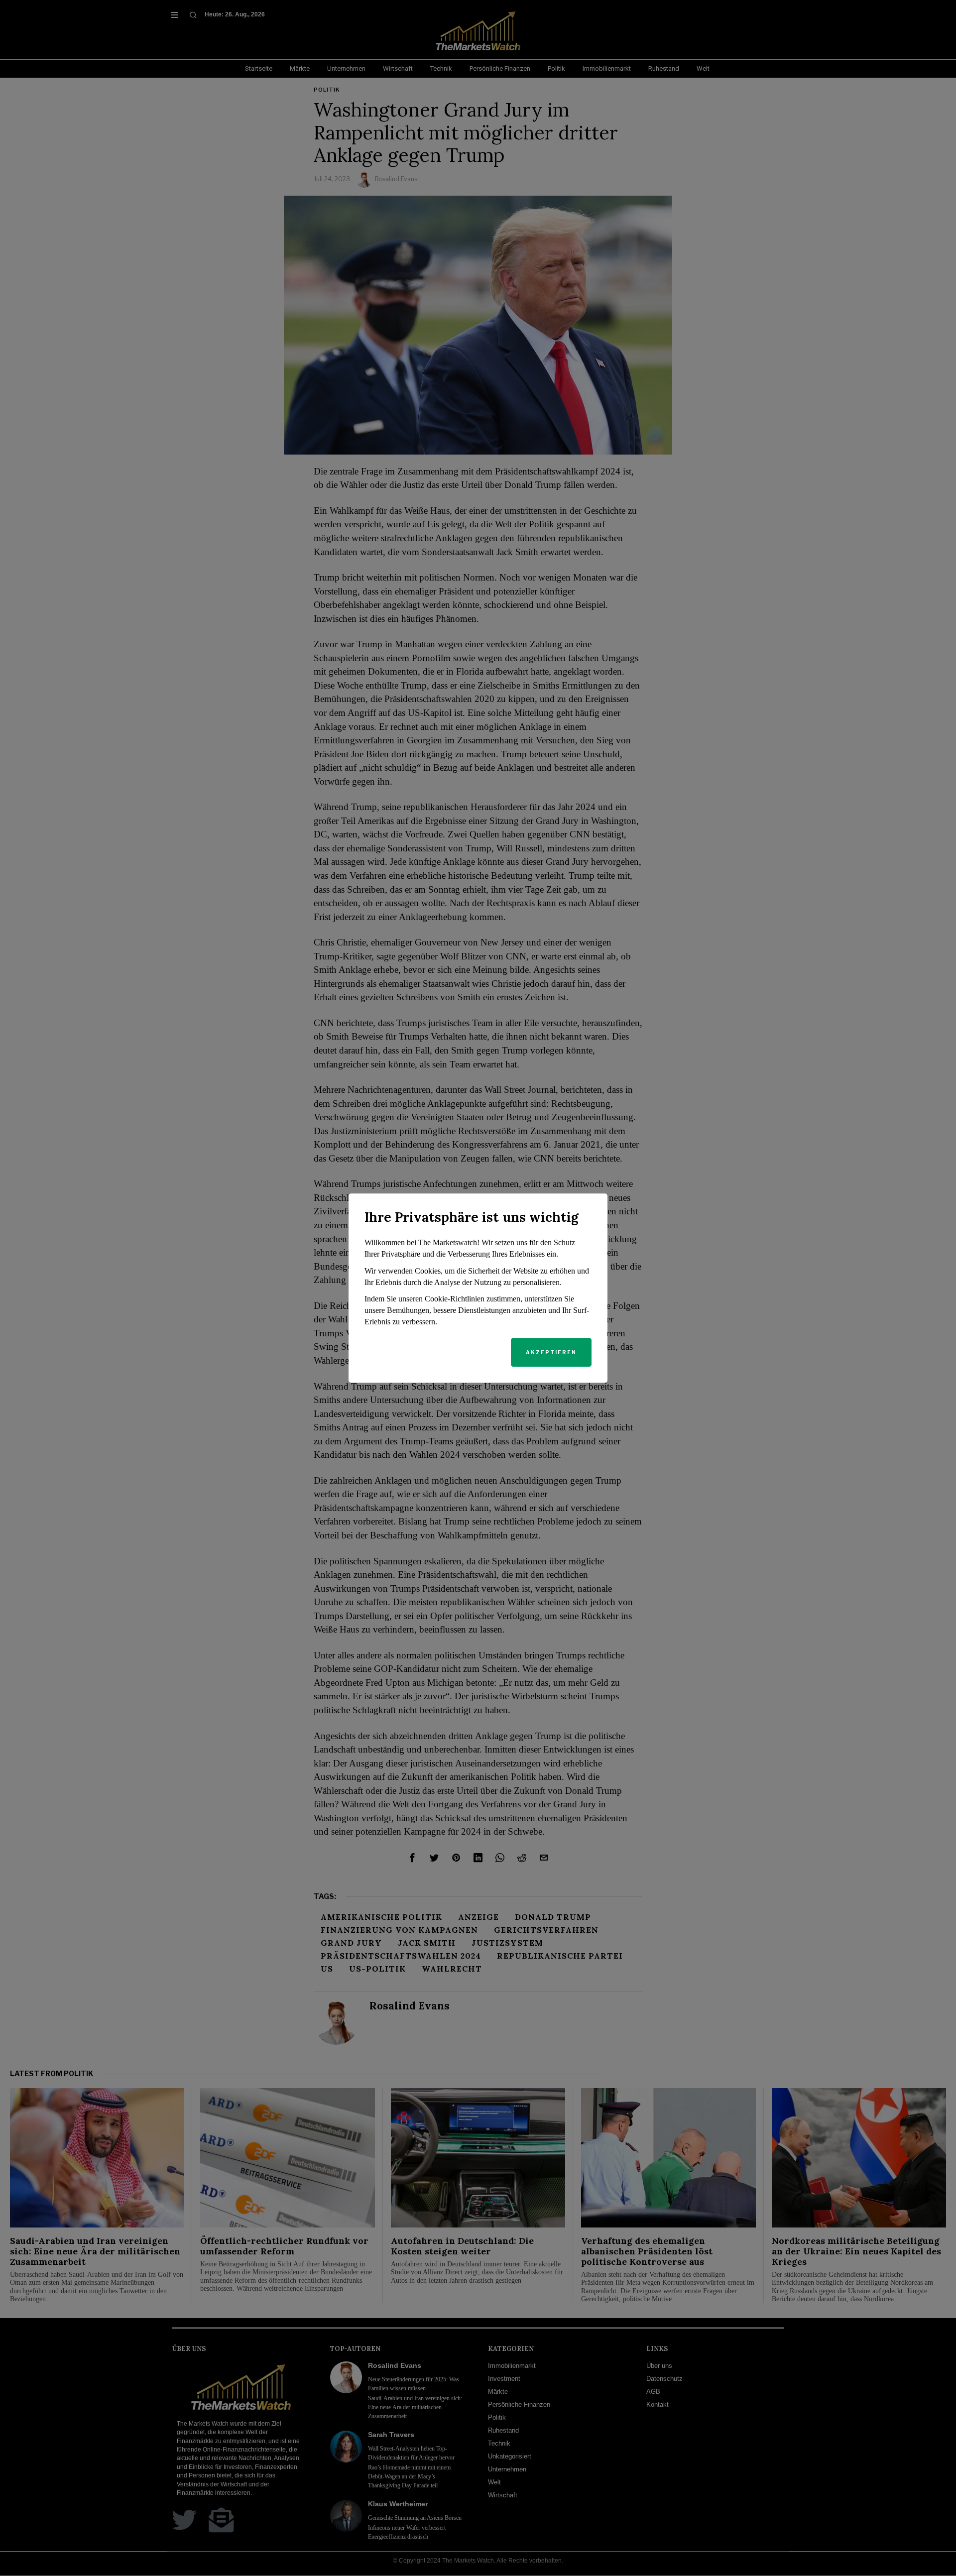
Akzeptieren (551, 1352)
